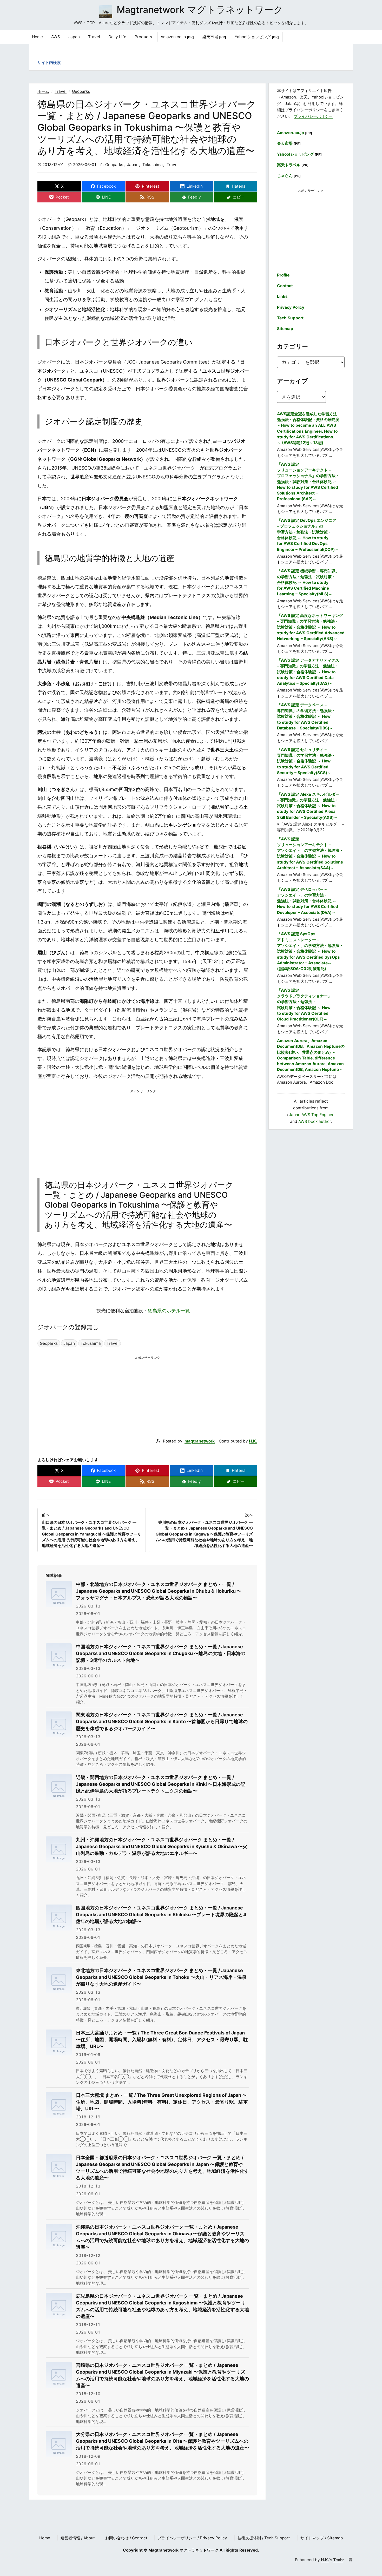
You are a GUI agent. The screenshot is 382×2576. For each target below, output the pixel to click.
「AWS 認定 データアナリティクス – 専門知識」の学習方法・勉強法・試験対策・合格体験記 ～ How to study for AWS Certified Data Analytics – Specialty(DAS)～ (308, 672)
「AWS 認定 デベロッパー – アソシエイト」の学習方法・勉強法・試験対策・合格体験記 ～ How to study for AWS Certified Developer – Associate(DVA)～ (308, 901)
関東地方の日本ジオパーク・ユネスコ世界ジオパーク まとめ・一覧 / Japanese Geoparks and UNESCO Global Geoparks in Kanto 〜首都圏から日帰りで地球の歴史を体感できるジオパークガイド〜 (162, 1721)
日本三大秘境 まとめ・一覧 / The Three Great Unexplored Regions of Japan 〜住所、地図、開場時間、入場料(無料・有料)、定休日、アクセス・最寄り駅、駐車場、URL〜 (162, 2102)
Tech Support (290, 318)
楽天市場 (214, 37)
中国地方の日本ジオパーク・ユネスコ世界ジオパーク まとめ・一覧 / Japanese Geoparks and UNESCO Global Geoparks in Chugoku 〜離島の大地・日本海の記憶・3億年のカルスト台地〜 (161, 1653)
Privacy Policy (291, 307)
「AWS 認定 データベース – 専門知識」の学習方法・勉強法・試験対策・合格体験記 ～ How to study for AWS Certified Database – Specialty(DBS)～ (306, 716)
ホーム (43, 91)
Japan (133, 165)
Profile (283, 275)
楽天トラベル (293, 165)
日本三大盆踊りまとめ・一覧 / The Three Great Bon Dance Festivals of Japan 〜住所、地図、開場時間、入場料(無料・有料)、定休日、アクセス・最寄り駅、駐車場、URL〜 (162, 2040)
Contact (285, 286)
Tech (338, 2560)
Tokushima (153, 165)
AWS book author (315, 1121)
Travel (61, 91)
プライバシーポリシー (313, 116)
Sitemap (285, 329)
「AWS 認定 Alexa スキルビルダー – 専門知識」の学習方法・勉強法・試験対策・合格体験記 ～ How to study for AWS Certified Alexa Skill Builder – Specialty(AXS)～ (308, 806)
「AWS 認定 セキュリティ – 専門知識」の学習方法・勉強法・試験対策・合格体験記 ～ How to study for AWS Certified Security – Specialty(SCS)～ (306, 761)
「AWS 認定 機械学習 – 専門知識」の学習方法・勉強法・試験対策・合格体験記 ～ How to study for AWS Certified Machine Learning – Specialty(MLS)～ (308, 582)
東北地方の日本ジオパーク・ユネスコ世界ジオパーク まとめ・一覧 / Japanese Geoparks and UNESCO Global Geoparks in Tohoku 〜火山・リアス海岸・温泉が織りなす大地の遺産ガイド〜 (161, 1977)
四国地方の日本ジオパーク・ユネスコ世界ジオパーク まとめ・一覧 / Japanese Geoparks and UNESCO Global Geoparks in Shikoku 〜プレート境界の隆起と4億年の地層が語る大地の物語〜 (161, 1915)
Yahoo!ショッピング (257, 37)
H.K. (253, 1441)
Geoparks (81, 91)
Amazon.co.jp (177, 37)
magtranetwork (200, 1441)
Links (282, 296)
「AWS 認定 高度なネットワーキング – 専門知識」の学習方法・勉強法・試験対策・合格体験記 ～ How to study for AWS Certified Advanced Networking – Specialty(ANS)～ (311, 627)
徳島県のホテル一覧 (169, 1311)
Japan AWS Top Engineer (312, 1115)
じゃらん (289, 176)
